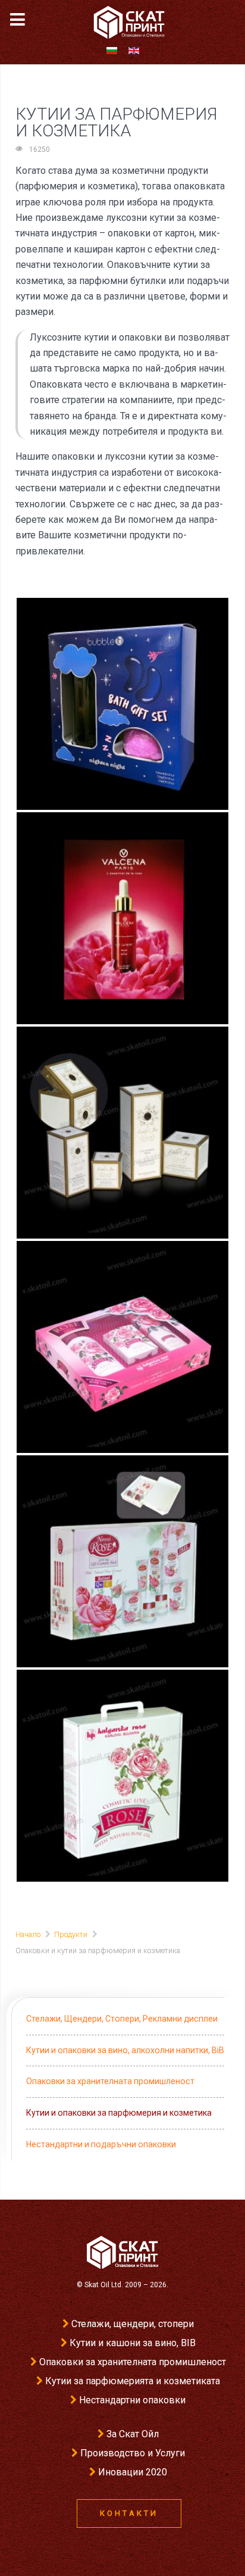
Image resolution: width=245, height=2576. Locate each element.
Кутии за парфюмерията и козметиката (133, 2381)
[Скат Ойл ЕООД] (122, 2252)
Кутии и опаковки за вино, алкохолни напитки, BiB (125, 2050)
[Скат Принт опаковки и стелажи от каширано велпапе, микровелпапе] (124, 22)
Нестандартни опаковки (132, 2400)
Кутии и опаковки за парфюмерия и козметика (119, 2113)
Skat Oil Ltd (103, 2285)
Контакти (129, 2513)
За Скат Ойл (133, 2434)
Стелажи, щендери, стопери (133, 2324)
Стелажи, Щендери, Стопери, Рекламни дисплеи (122, 2019)
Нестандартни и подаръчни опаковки (101, 2144)
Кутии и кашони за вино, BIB (133, 2343)
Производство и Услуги (133, 2453)
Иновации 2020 (133, 2472)
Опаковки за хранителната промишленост (110, 2081)
